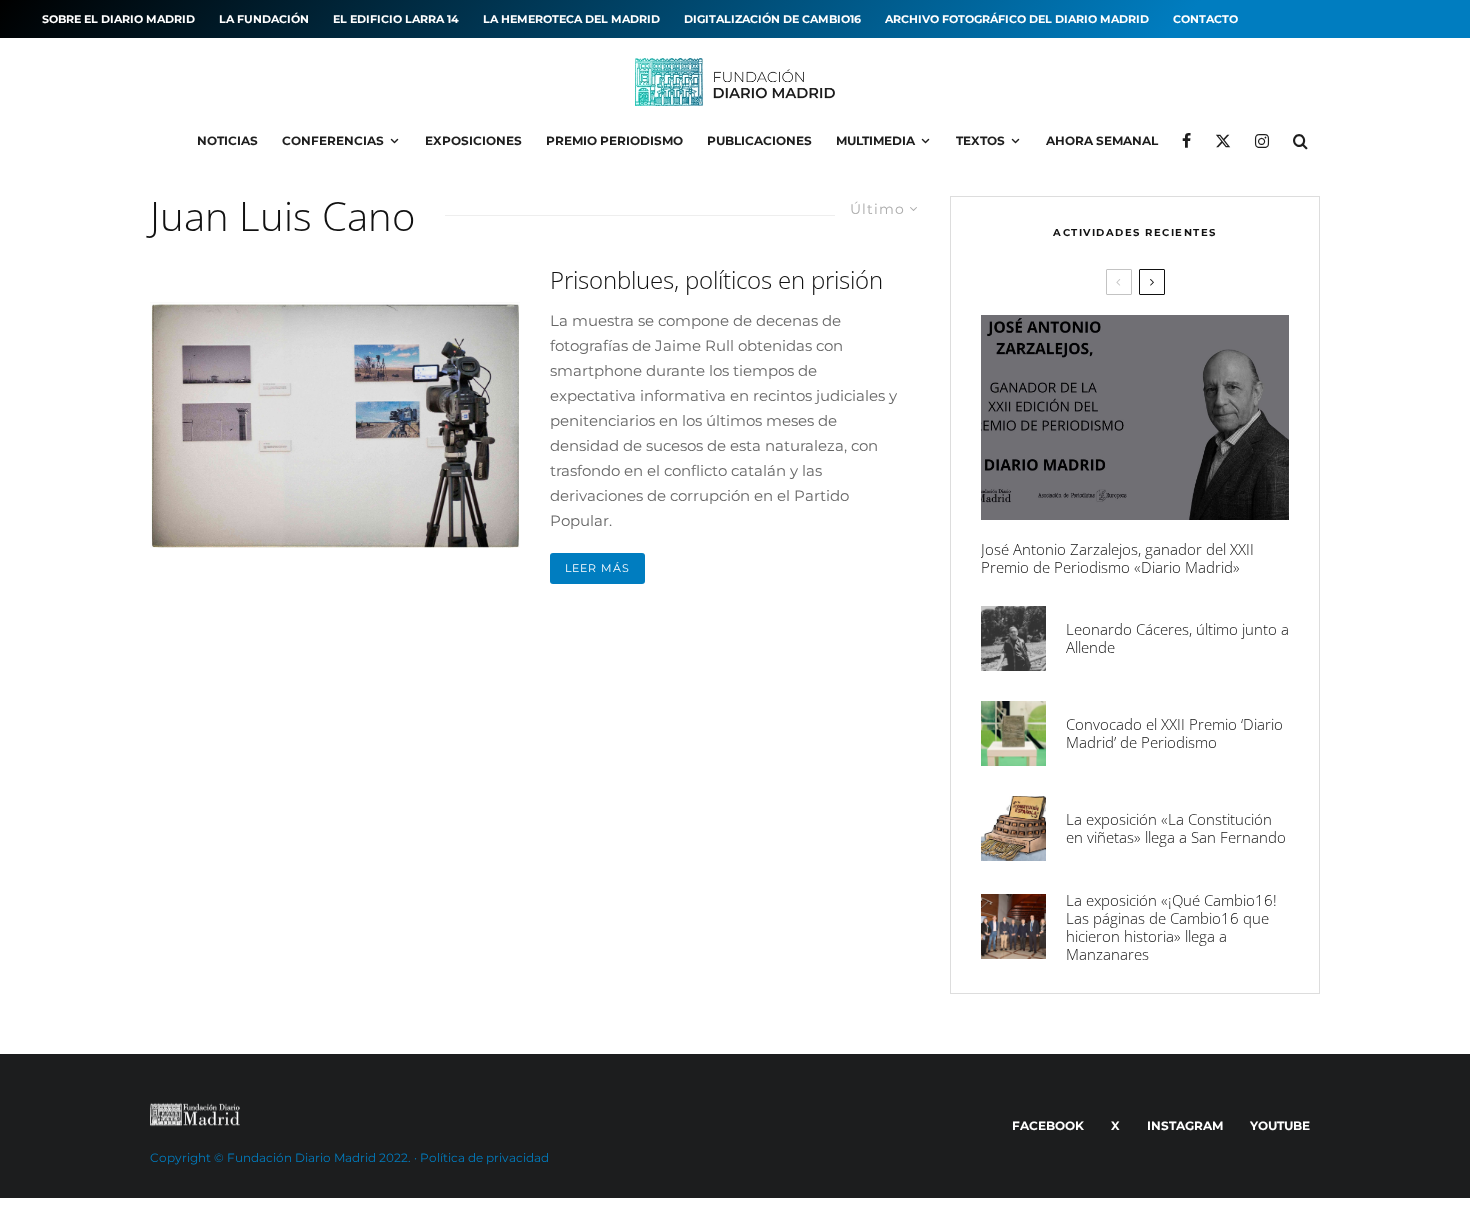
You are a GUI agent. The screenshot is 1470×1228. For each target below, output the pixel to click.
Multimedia (875, 140)
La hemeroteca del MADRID (571, 19)
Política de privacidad (484, 1157)
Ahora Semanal (1102, 140)
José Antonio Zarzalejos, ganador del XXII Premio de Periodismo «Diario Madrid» (1117, 558)
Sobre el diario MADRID (118, 19)
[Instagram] (1262, 141)
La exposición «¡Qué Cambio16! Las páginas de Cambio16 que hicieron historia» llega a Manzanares (1171, 927)
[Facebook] (1186, 141)
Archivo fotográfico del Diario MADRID (1017, 19)
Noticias (227, 140)
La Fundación (264, 19)
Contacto (1205, 19)
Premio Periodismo (614, 140)
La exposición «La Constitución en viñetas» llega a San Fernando (1176, 828)
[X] (1223, 141)
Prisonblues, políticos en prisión (716, 280)
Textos (980, 140)
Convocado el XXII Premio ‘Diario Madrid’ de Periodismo (1174, 733)
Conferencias (333, 140)
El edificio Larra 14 (396, 19)
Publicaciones (759, 140)
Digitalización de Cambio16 (772, 19)
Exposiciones (473, 140)
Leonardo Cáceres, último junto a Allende (1177, 638)
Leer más (597, 568)
